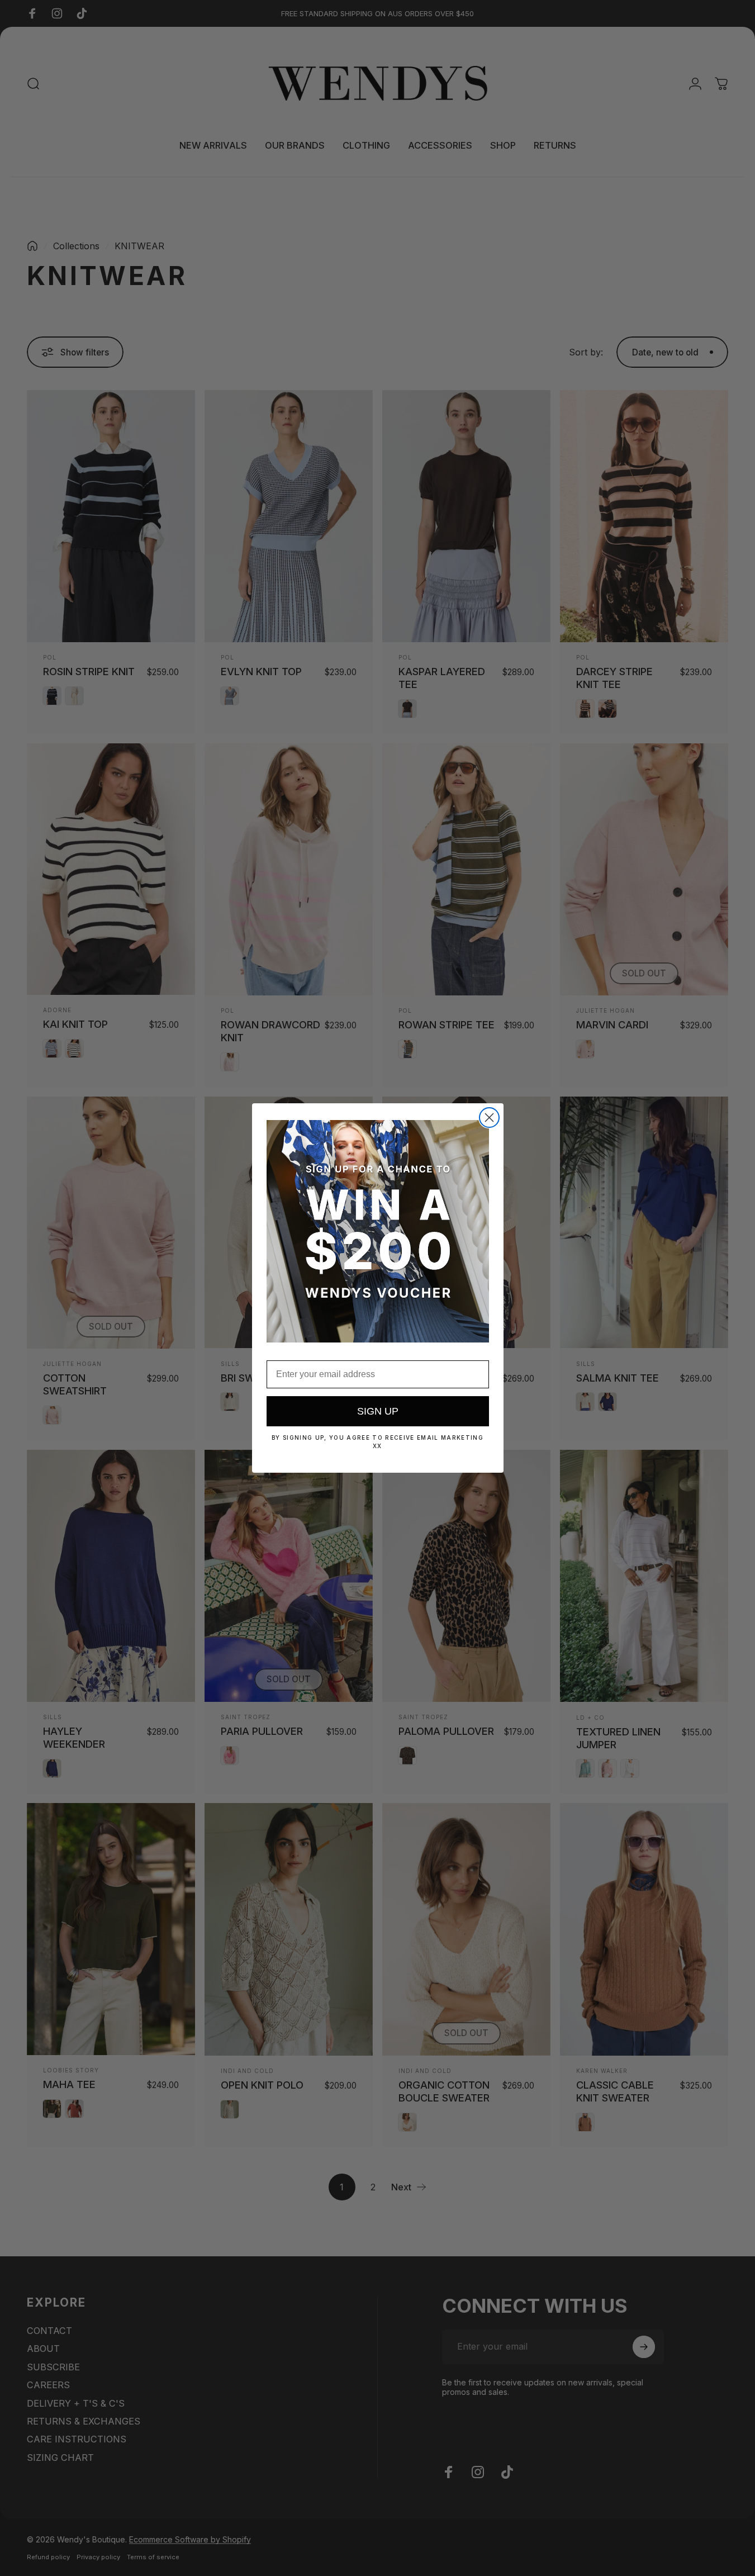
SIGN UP (378, 1411)
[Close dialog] (489, 1118)
